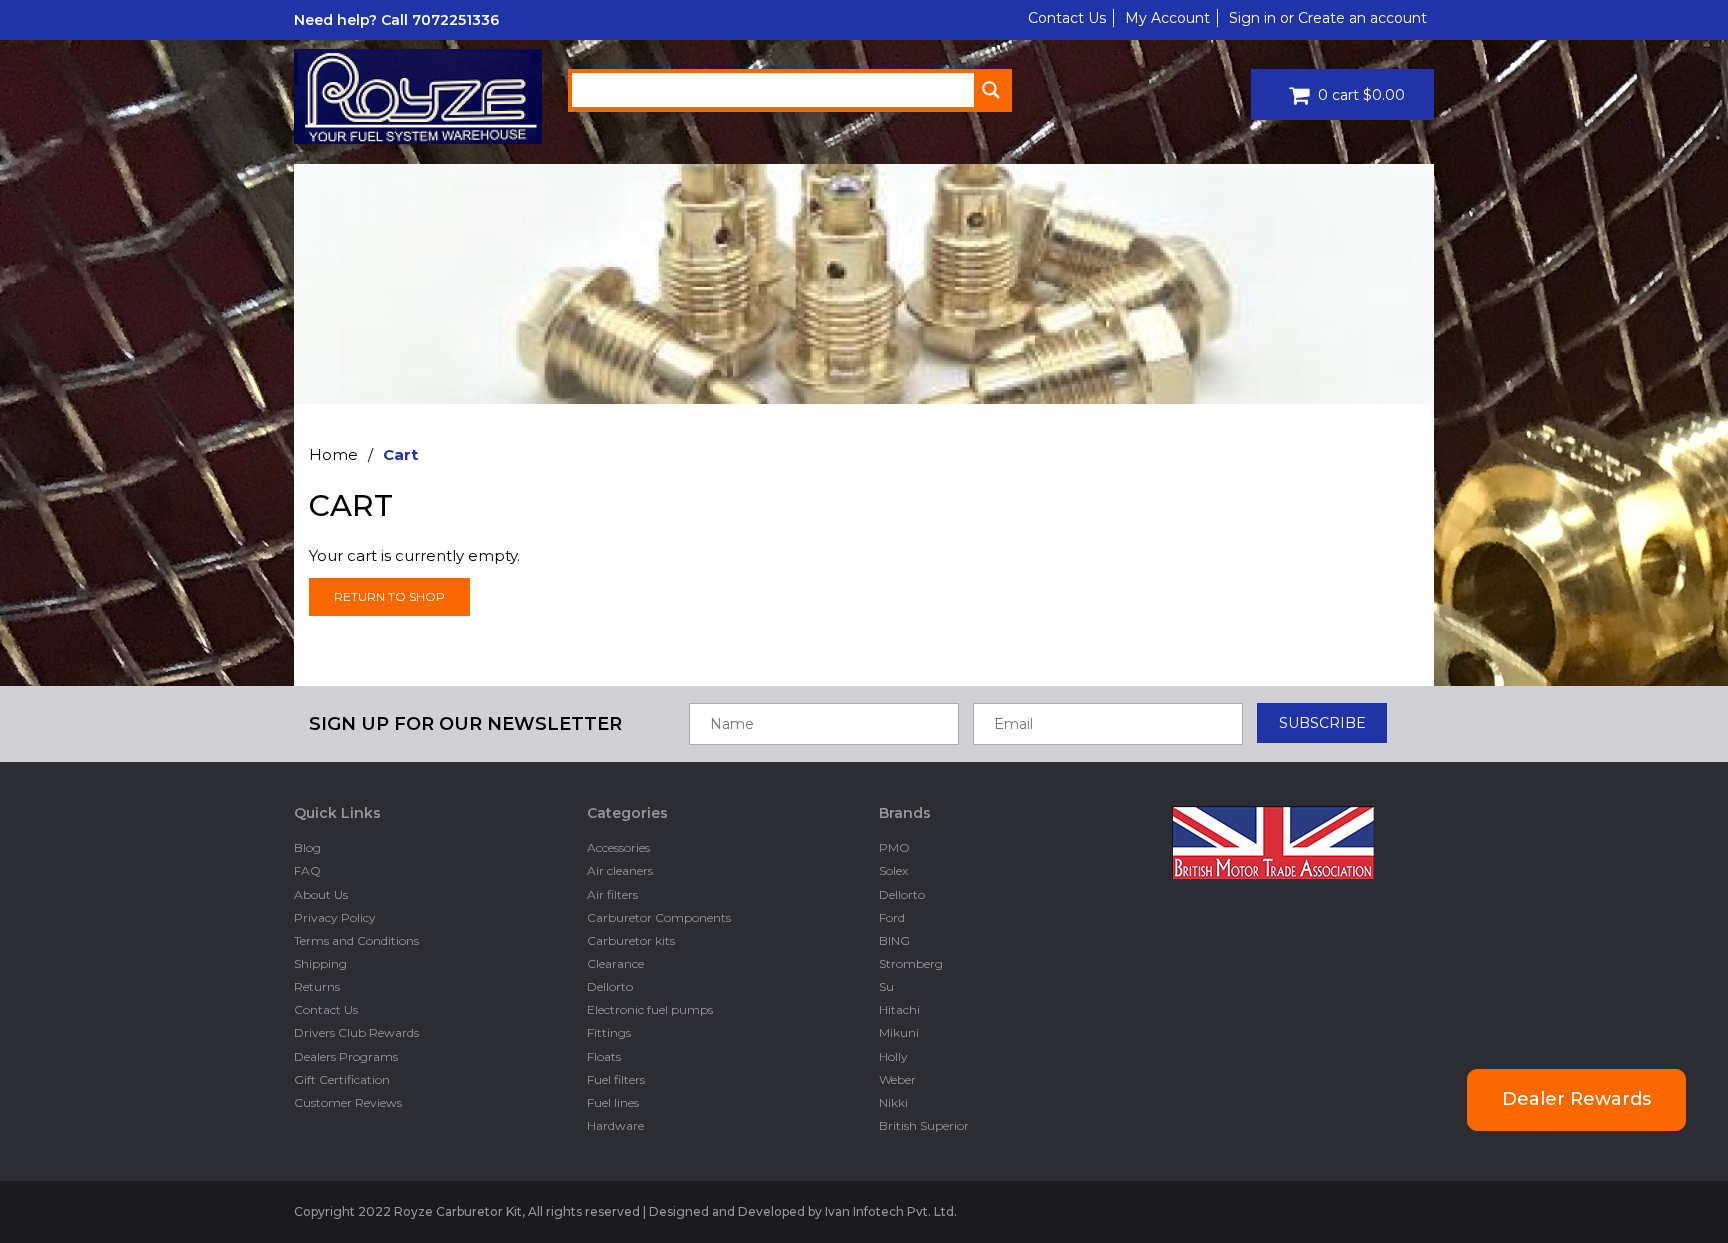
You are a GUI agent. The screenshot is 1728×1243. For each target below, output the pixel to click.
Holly (893, 1056)
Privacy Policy (335, 917)
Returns (317, 986)
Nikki (893, 1102)
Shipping (320, 963)
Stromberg (911, 963)
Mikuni (899, 1032)
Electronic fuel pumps (650, 1009)
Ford (892, 917)
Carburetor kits (631, 940)
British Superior (924, 1125)
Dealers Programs (346, 1056)
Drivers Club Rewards (356, 1032)
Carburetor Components (659, 917)
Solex (893, 870)
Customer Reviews (348, 1102)
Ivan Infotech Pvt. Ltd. (891, 1211)
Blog (307, 847)
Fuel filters (616, 1079)
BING (894, 940)
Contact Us (1067, 18)
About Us (321, 894)
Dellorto (610, 986)
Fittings (609, 1032)
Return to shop (389, 596)
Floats (604, 1056)
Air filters (612, 894)
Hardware (615, 1125)
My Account (1167, 18)
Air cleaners (620, 870)
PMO (894, 847)
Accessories (618, 847)
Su (886, 986)
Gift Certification (342, 1079)
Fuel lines (613, 1102)
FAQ (307, 870)
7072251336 (455, 20)
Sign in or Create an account (1328, 18)
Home (333, 454)
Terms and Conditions (356, 940)
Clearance (615, 963)
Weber (897, 1079)
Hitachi (899, 1009)
